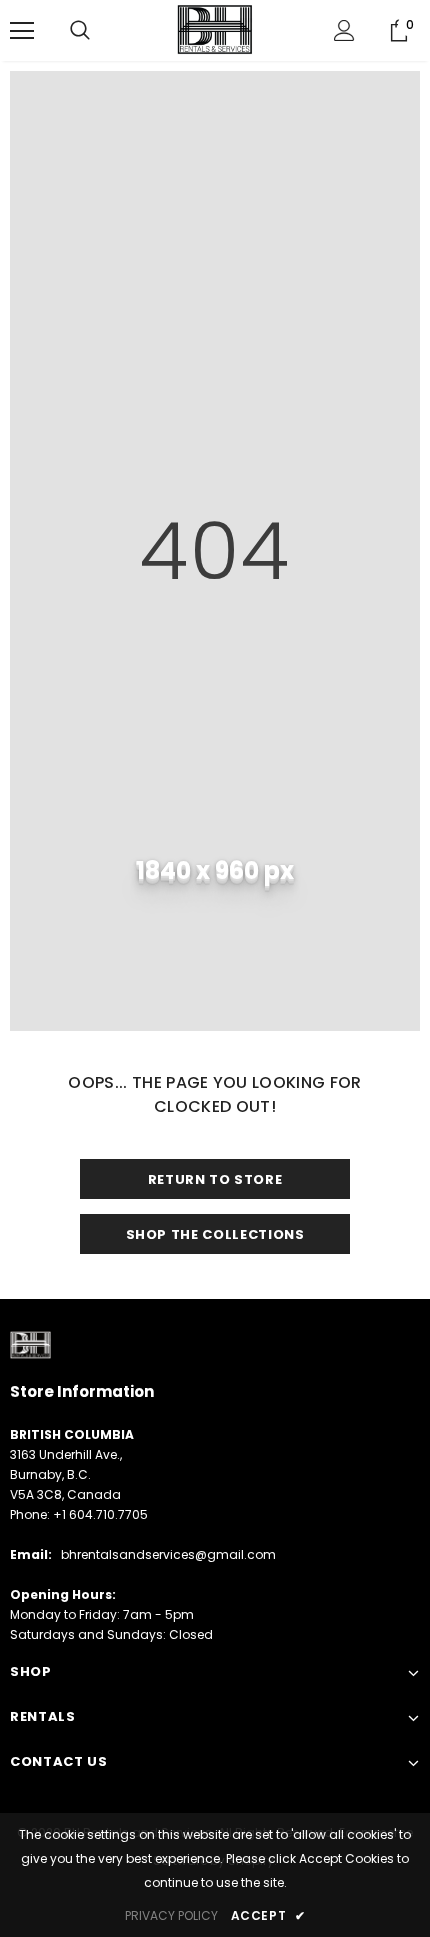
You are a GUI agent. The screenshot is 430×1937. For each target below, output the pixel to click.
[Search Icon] (80, 31)
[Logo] (215, 29)
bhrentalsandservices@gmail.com (168, 1554)
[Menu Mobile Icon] (22, 31)
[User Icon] (344, 30)
